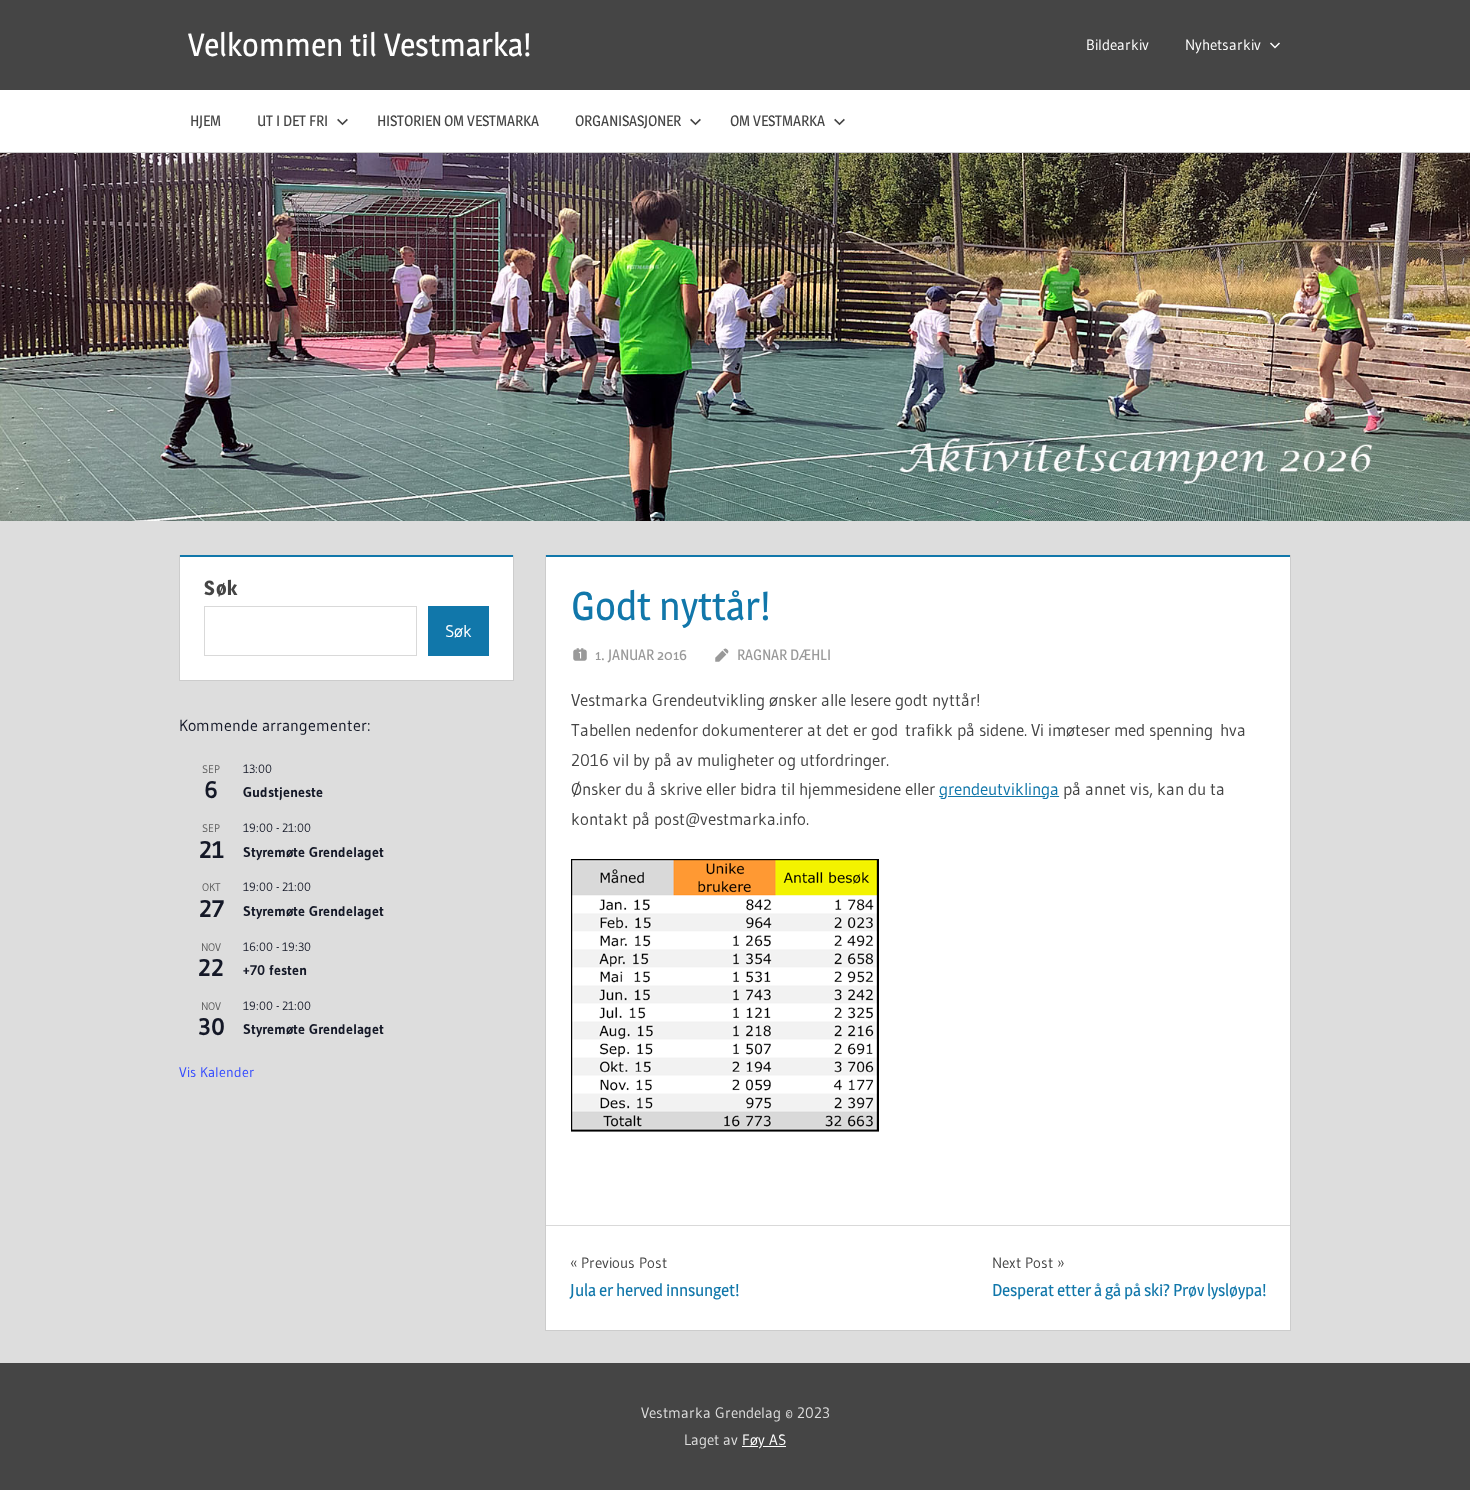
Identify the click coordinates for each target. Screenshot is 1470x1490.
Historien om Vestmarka (458, 120)
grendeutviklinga (999, 788)
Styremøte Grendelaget (313, 852)
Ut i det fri (292, 120)
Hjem (205, 120)
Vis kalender (216, 1072)
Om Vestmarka (777, 120)
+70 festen (275, 970)
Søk (221, 588)
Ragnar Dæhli (784, 654)
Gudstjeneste (283, 792)
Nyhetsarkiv (1223, 44)
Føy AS (764, 1439)
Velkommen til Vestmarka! (359, 44)
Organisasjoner (628, 120)
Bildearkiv (1117, 44)
